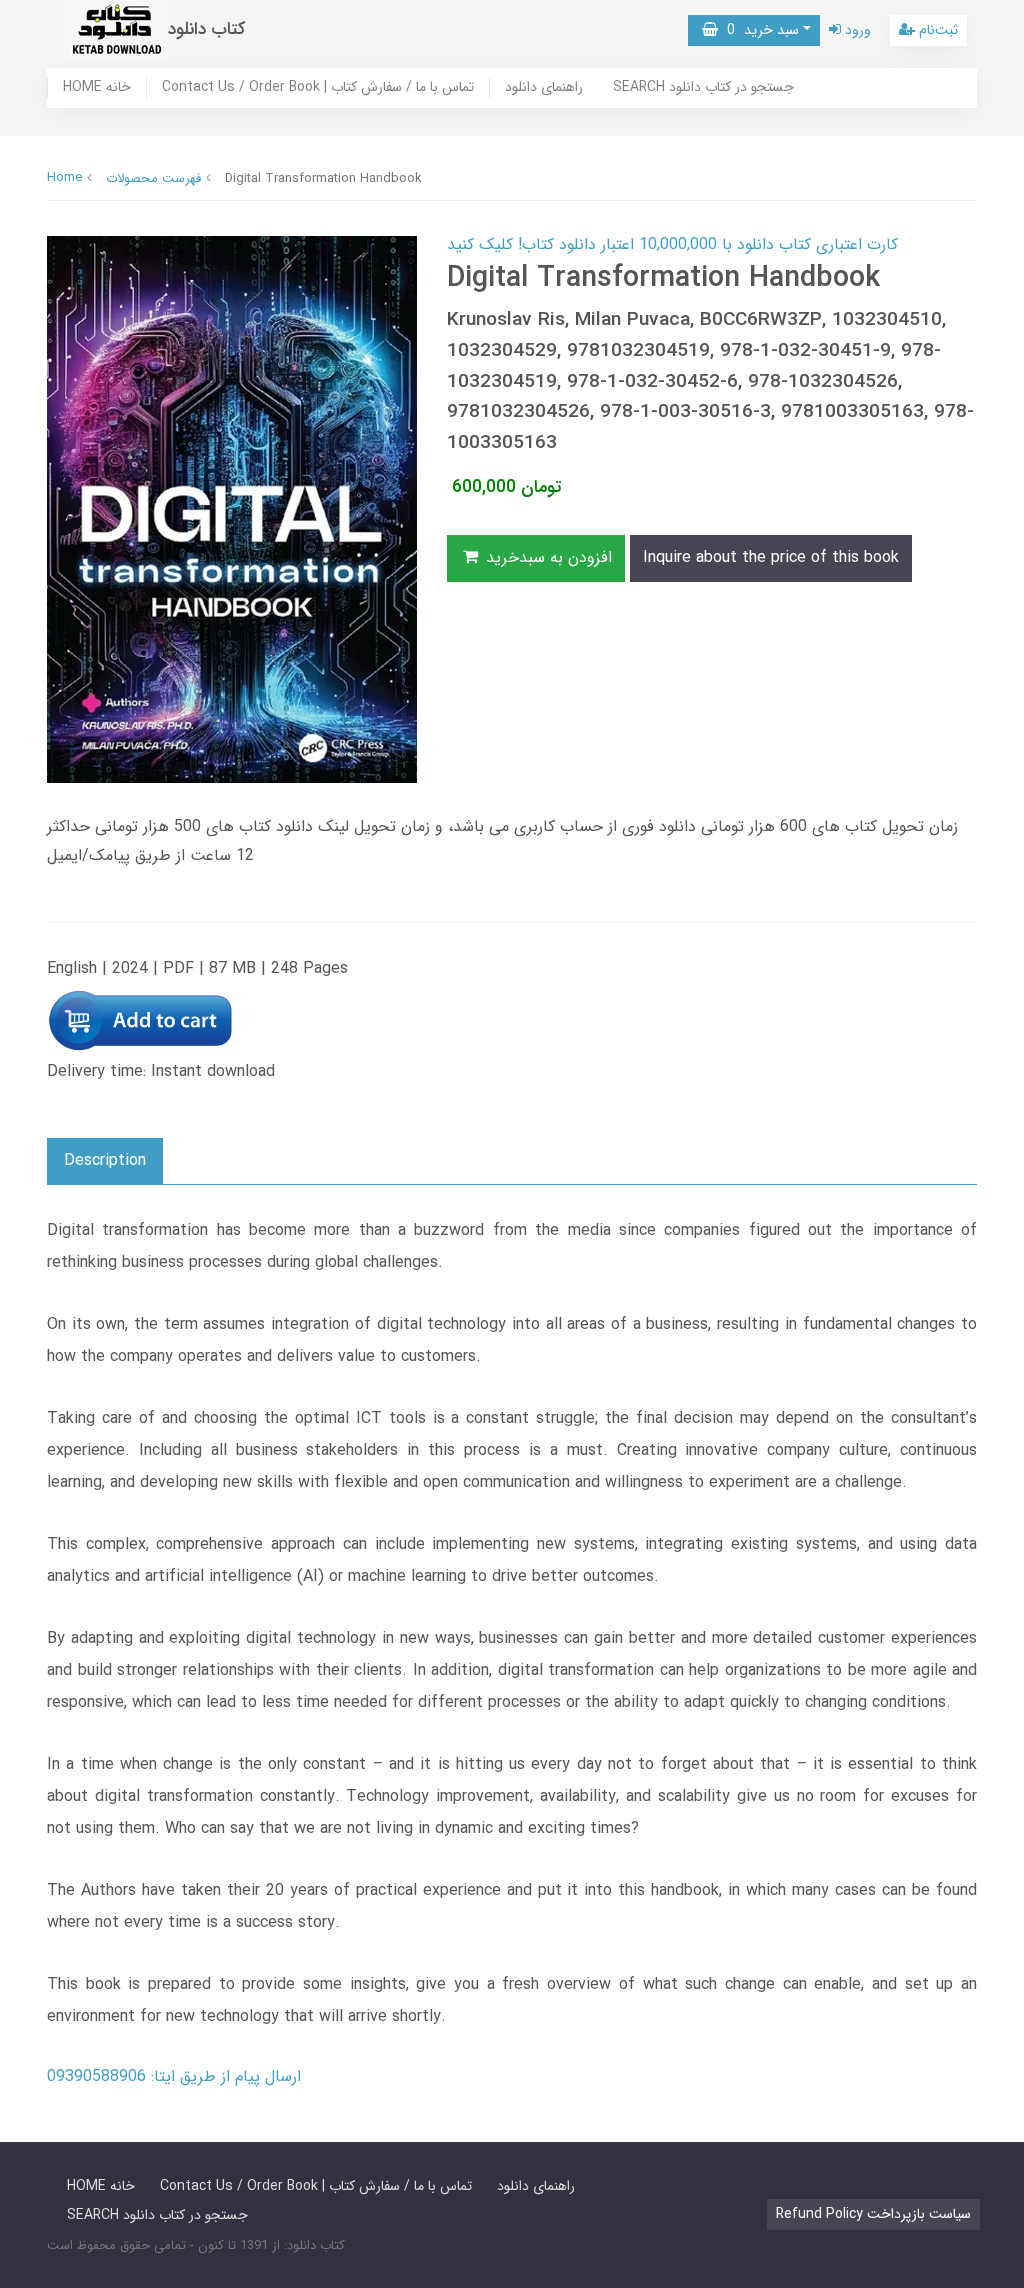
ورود (856, 30)
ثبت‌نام (936, 30)
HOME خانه (97, 88)
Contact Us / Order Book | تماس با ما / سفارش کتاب (318, 88)
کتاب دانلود (207, 29)
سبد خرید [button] (758, 30)
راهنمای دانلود (544, 88)
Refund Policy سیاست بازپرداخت (873, 2214)
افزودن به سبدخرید (546, 557)
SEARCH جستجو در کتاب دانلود (703, 88)
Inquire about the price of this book (771, 557)
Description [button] (105, 1160)
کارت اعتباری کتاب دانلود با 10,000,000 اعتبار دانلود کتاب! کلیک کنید (672, 244)
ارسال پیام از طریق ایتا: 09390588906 (174, 2076)
